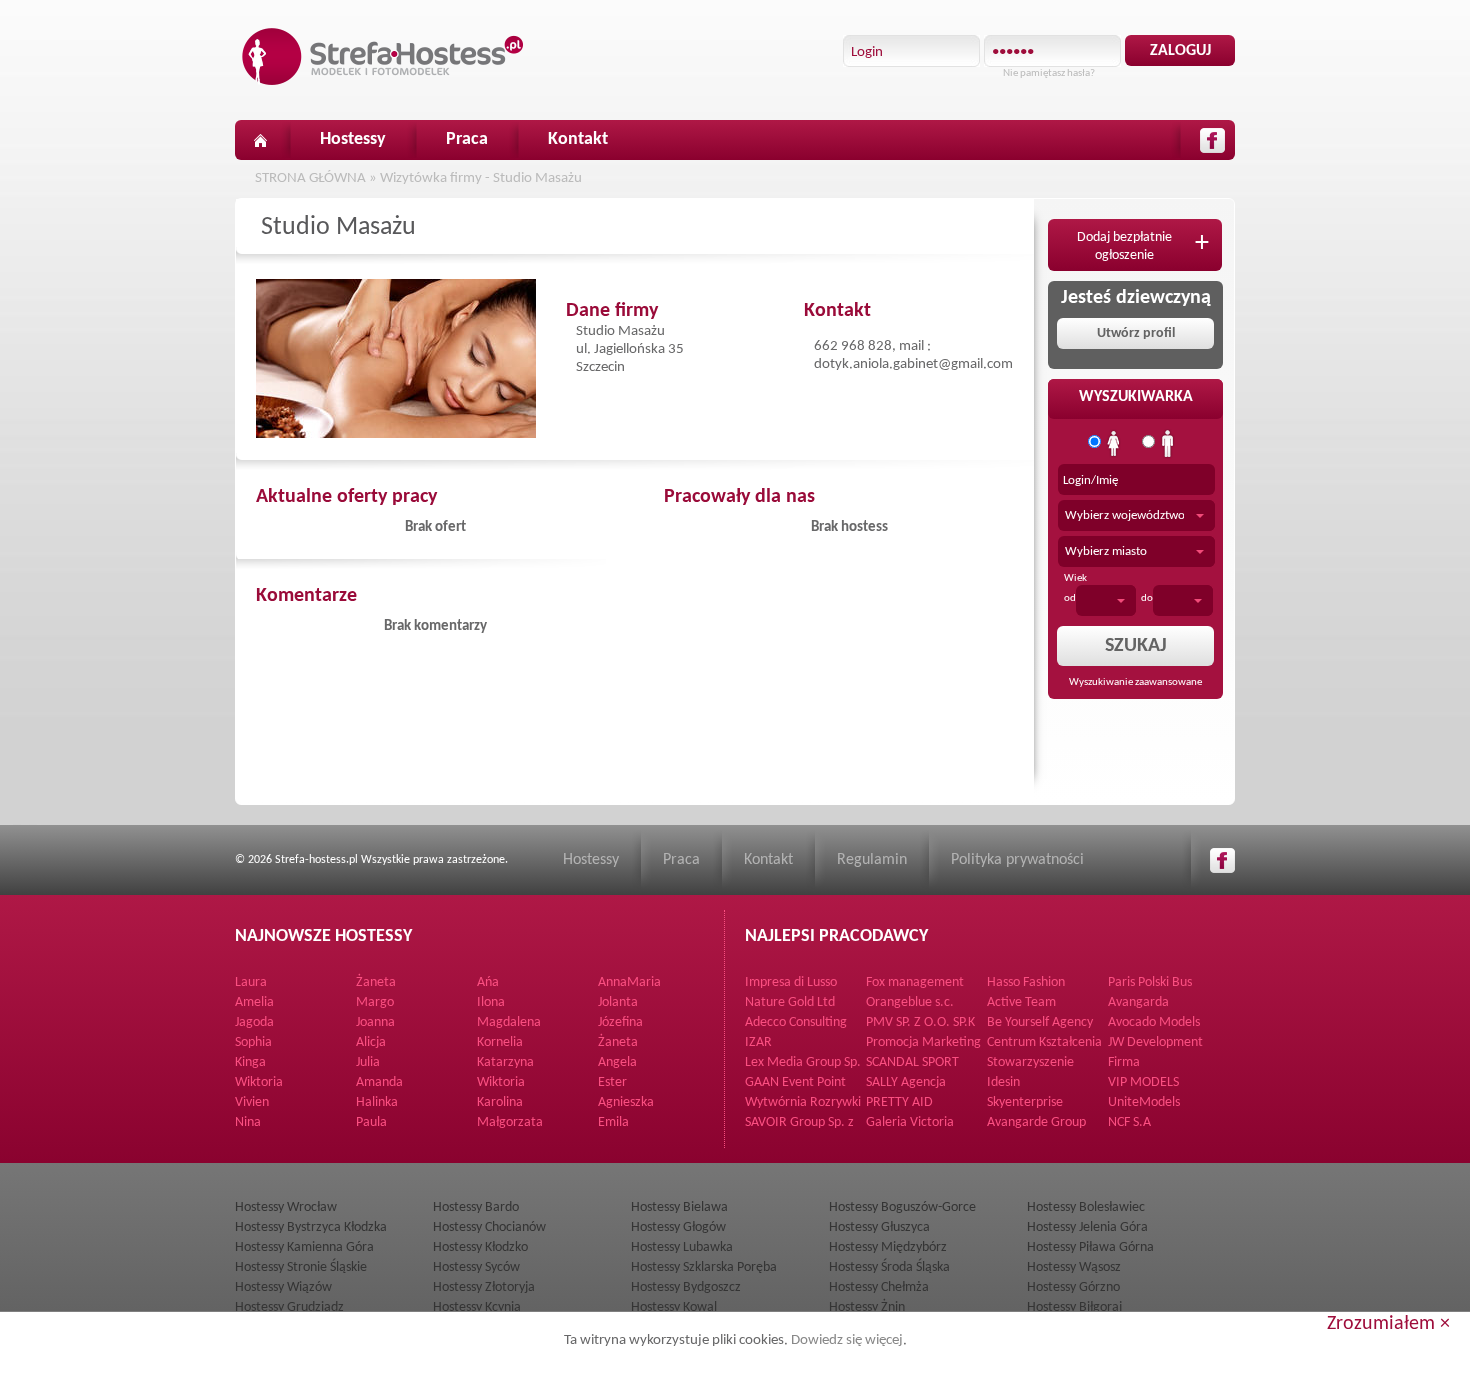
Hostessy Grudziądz (289, 1307)
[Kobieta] (1114, 444)
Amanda (379, 1082)
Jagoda (254, 1022)
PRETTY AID (899, 1102)
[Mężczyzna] (1168, 444)
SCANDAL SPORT (912, 1062)
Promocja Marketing (923, 1042)
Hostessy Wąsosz (1074, 1267)
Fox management (915, 982)
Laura (251, 982)
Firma (1124, 1062)
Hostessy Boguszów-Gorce (902, 1207)
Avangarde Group (1036, 1122)
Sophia (253, 1042)
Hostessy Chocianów (489, 1227)
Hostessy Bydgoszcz (686, 1287)
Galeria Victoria (910, 1122)
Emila (613, 1122)
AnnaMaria (629, 982)
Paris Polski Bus (1150, 982)
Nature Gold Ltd (790, 1002)
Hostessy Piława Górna (1090, 1247)
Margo (375, 1002)
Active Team (1021, 1002)
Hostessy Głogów (678, 1227)
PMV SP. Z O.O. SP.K (920, 1022)
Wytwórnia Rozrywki (803, 1102)
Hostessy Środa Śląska (889, 1267)
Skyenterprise (1025, 1102)
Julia (368, 1062)
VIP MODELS (1143, 1082)
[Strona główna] (260, 140)
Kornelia (500, 1042)
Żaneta (376, 982)
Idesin (1003, 1082)
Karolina (500, 1102)
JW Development (1155, 1042)
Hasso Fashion (1026, 982)
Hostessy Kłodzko (480, 1247)
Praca (467, 139)
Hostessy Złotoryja (484, 1287)
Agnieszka (626, 1102)
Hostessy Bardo (476, 1207)
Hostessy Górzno (1073, 1287)
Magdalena (509, 1022)
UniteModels (1144, 1102)
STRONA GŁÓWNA (310, 178)
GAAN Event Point (795, 1082)
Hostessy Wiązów (283, 1287)
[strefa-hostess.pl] (383, 56)
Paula (371, 1122)
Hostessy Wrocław (286, 1207)
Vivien (252, 1102)
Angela (617, 1062)
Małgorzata (510, 1122)
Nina (248, 1122)
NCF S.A (1129, 1122)
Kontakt (578, 139)
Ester (612, 1082)
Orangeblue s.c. (910, 1002)
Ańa (488, 982)
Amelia (254, 1002)
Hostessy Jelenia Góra (1087, 1227)
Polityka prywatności (1017, 860)
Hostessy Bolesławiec (1086, 1207)
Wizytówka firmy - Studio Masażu (481, 178)
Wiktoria (259, 1082)
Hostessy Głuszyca (879, 1227)
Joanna (375, 1022)
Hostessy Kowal (674, 1307)
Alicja (371, 1042)
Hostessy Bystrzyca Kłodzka (311, 1227)
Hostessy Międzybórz (888, 1247)
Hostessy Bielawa (679, 1207)
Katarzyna (505, 1062)
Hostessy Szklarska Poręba (704, 1267)
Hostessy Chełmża (879, 1287)
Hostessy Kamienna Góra (304, 1247)
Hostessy (353, 139)
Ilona (491, 1002)
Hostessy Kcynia (477, 1307)
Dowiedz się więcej (847, 1340)
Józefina (620, 1022)
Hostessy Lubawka (682, 1247)
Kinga (250, 1062)
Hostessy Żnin (867, 1307)
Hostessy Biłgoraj (1074, 1307)
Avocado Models (1154, 1022)
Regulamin (872, 860)
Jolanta (618, 1002)
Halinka (377, 1102)
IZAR (758, 1042)
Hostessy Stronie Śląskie (301, 1267)
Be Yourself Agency (1040, 1022)
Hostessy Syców (476, 1267)
